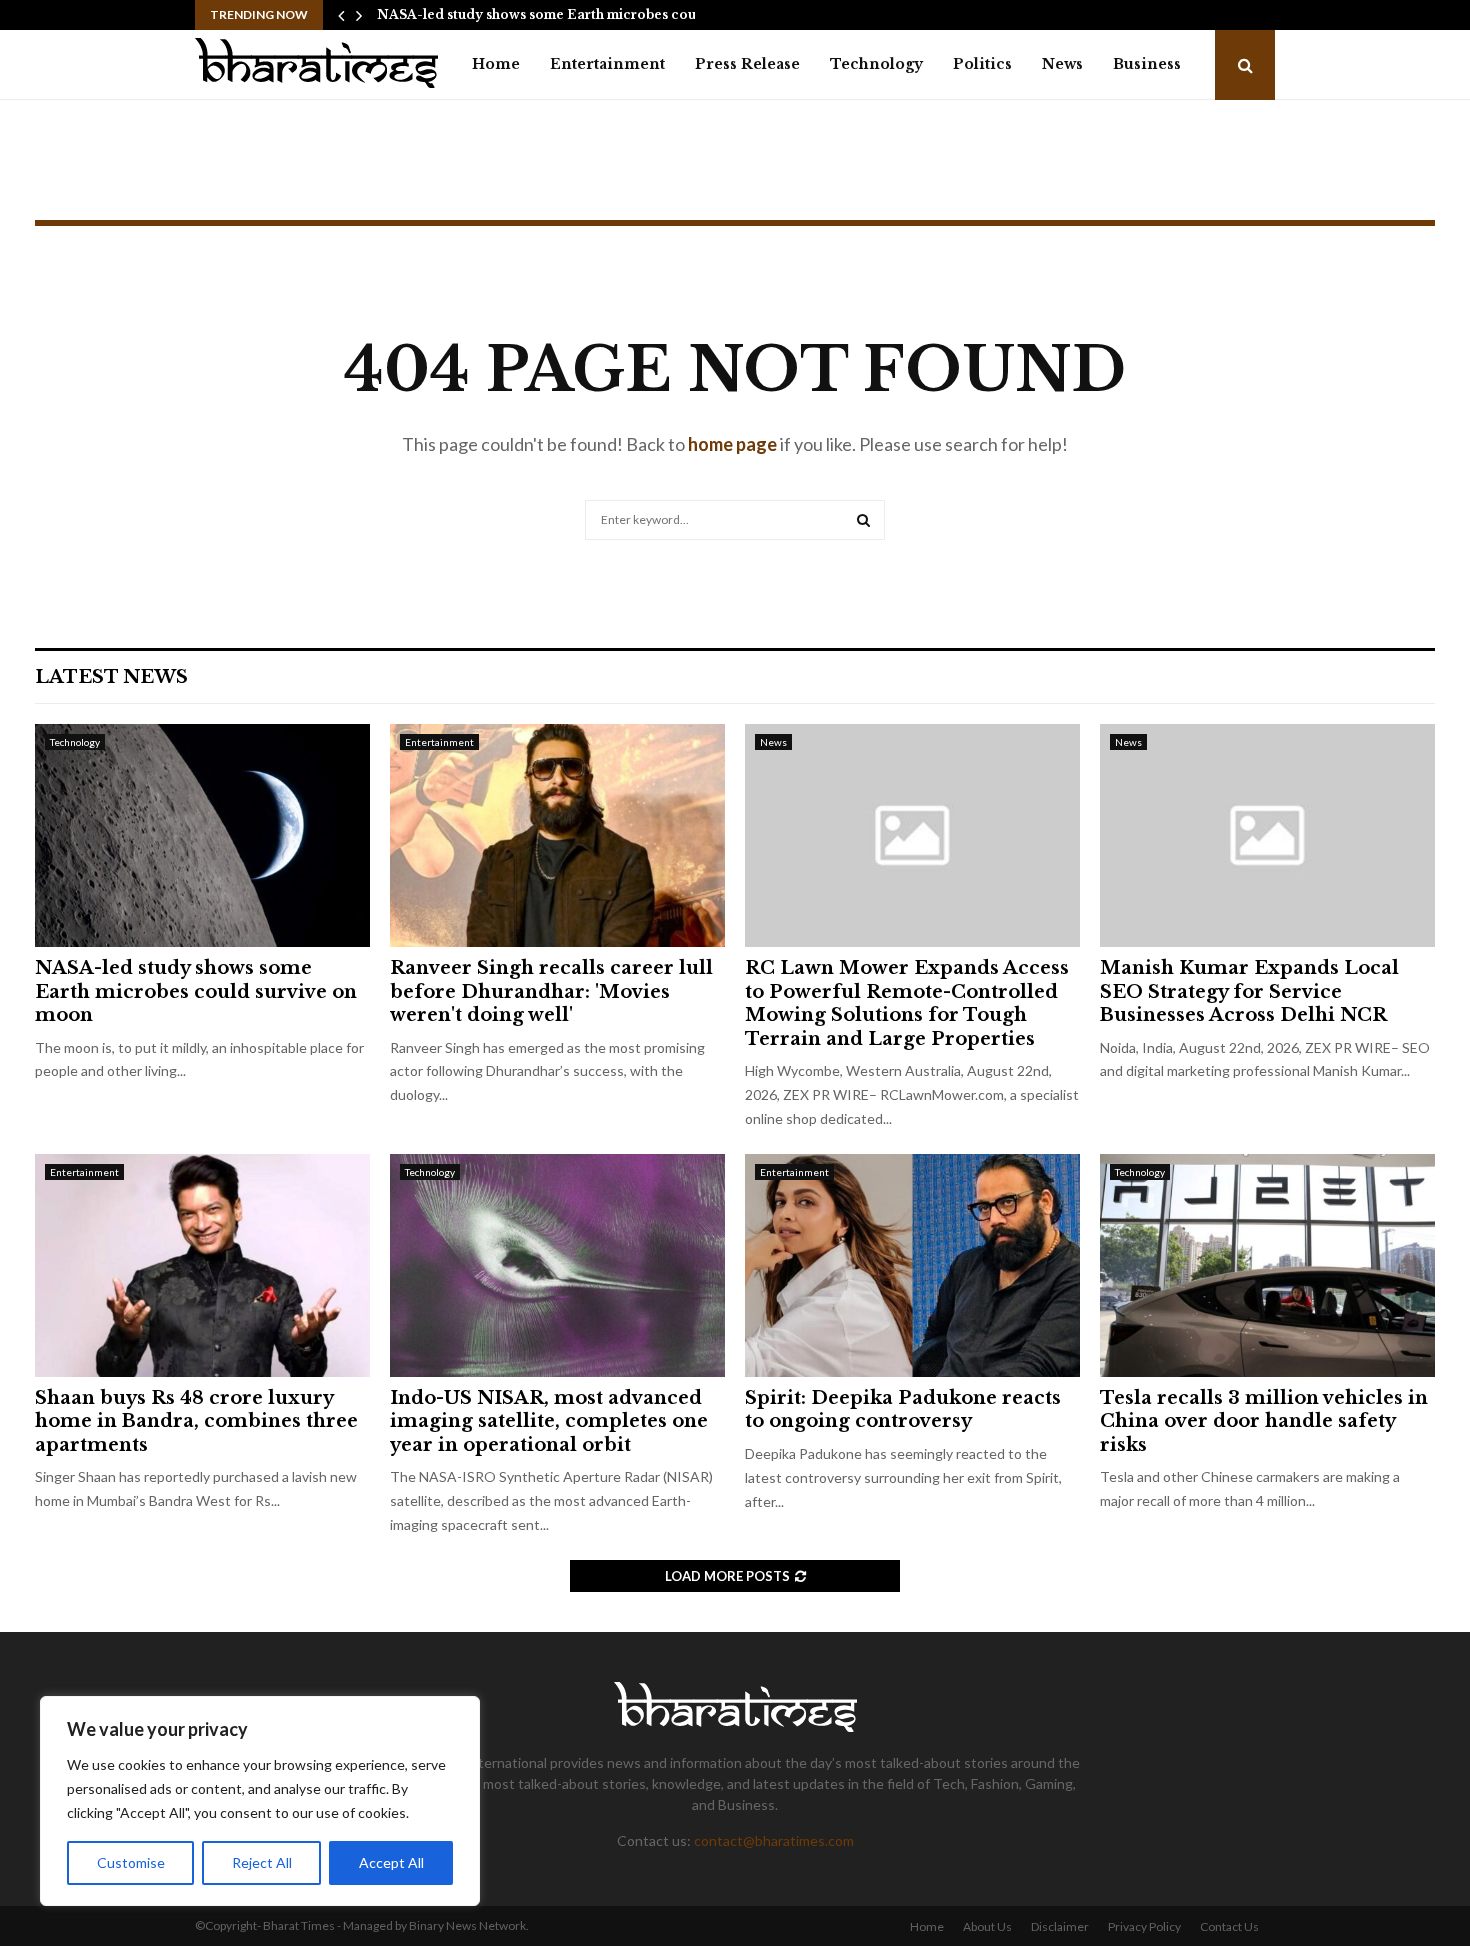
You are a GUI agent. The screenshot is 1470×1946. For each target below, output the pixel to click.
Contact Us (1229, 1926)
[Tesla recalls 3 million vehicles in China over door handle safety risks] (1267, 1265)
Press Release (747, 64)
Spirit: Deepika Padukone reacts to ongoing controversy (903, 1409)
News (1062, 64)
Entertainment (607, 64)
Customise (131, 1862)
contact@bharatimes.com (774, 1840)
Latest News (111, 677)
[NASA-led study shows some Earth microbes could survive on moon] (202, 835)
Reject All (262, 1862)
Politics (982, 64)
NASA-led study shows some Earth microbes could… (548, 14)
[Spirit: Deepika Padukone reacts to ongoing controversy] (912, 1265)
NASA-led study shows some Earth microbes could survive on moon (196, 991)
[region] (260, 1801)
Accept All (391, 1862)
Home (496, 64)
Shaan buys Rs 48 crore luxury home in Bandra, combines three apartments (196, 1421)
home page (732, 444)
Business (1147, 64)
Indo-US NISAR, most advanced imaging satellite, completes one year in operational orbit (549, 1421)
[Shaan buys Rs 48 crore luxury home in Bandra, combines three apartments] (202, 1265)
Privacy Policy (1144, 1926)
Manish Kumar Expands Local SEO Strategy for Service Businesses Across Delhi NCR (1249, 991)
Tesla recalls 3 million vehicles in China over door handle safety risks (1264, 1421)
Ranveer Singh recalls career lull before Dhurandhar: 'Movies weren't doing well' (551, 991)
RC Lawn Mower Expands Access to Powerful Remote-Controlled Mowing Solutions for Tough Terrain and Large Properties (907, 1003)
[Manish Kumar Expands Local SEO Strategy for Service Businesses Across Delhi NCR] (1267, 835)
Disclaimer (1060, 1926)
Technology (876, 64)
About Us (987, 1926)
